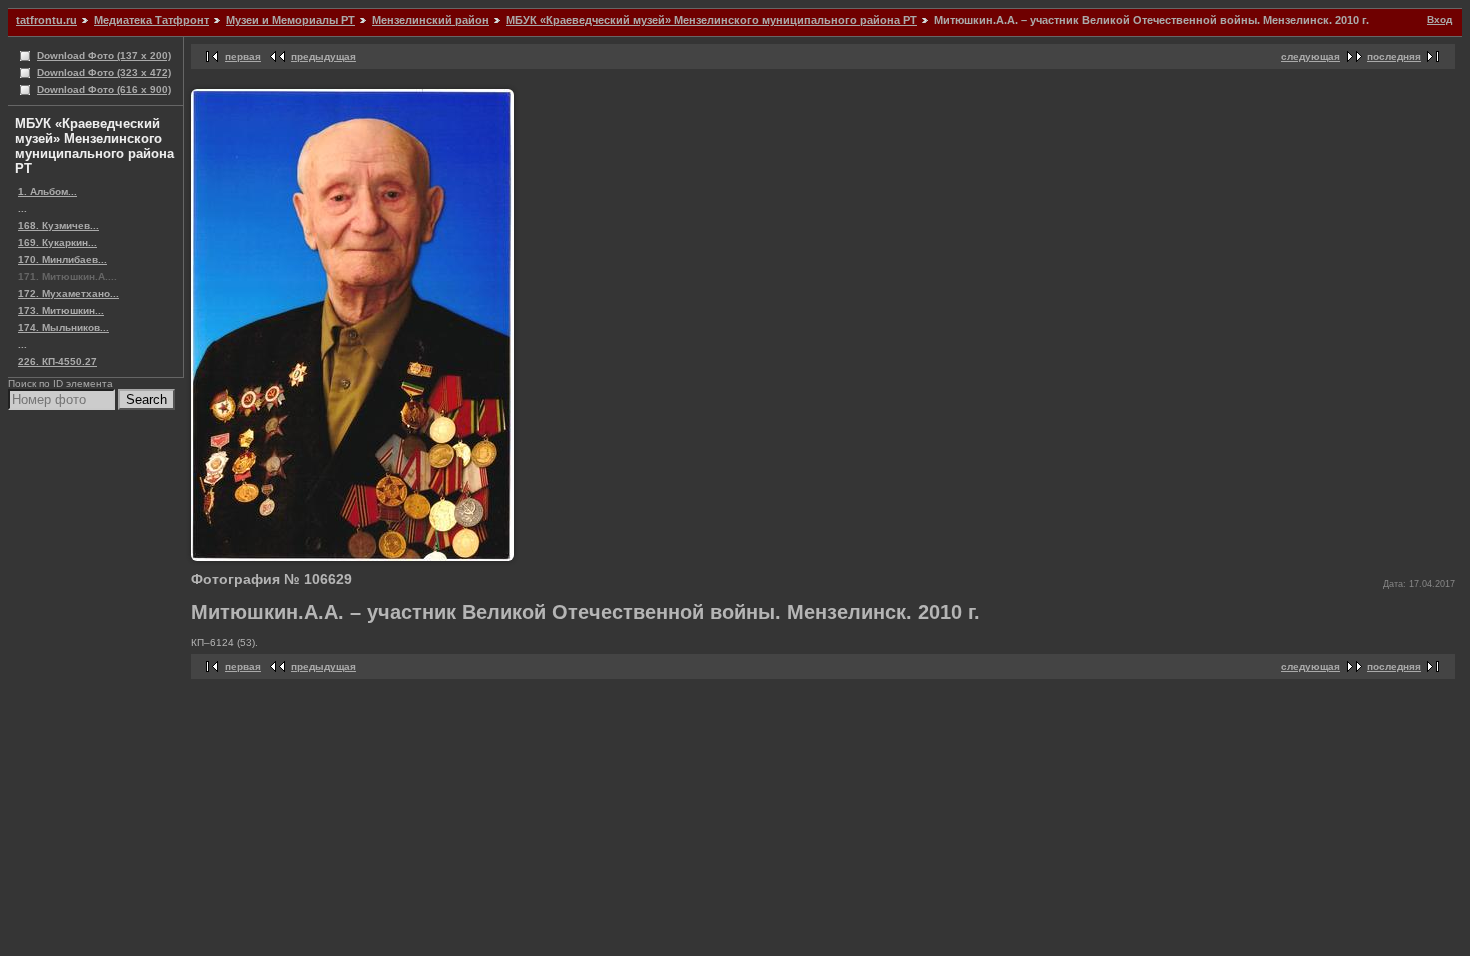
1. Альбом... (47, 191)
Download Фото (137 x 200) (104, 55)
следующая (1310, 56)
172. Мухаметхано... (68, 293)
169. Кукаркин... (57, 242)
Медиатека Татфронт (151, 20)
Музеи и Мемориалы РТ (290, 20)
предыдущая (323, 56)
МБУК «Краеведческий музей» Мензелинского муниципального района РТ (711, 20)
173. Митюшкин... (61, 310)
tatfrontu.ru (46, 20)
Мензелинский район (430, 20)
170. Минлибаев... (62, 259)
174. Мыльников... (63, 327)
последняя (1394, 56)
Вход (1439, 19)
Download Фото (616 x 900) (104, 89)
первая (243, 56)
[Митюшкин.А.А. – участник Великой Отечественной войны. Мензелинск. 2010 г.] (352, 557)
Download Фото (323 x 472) (104, 72)
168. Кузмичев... (58, 225)
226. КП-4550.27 (57, 361)
